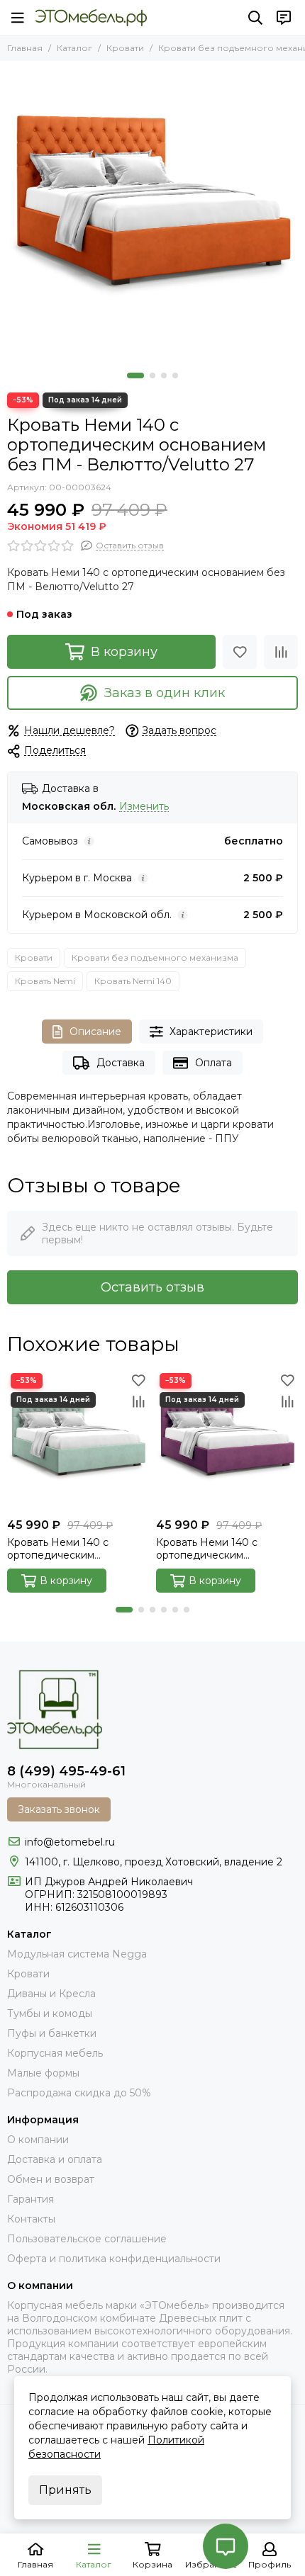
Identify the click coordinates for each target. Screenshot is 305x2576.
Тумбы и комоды (50, 2013)
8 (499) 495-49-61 (66, 1771)
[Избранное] (240, 652)
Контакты (31, 2219)
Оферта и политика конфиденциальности (114, 2259)
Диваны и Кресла (51, 1994)
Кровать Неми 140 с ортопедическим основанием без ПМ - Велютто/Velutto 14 (63, 1549)
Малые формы (43, 2073)
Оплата (213, 1063)
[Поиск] (255, 18)
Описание (95, 1032)
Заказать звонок (59, 1809)
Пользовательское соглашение (87, 2239)
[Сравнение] (281, 652)
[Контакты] (284, 18)
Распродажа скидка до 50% (79, 2093)
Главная (25, 48)
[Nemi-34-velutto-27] (152, 213)
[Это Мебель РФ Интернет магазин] (91, 18)
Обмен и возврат (51, 2179)
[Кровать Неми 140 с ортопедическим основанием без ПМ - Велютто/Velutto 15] (227, 1440)
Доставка (121, 1063)
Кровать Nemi (45, 981)
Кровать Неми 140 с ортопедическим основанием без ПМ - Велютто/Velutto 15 (212, 1549)
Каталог (74, 48)
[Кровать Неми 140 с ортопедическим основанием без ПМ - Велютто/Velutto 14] (78, 1440)
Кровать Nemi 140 (133, 981)
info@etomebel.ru (70, 1842)
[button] (135, 375)
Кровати (125, 48)
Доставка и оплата (55, 2159)
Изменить (144, 807)
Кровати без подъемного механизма (155, 957)
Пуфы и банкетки (52, 2033)
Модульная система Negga (77, 1954)
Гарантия (30, 2199)
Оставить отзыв (152, 1287)
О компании (38, 2140)
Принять (65, 2490)
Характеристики (211, 1032)
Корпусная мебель (55, 2053)
